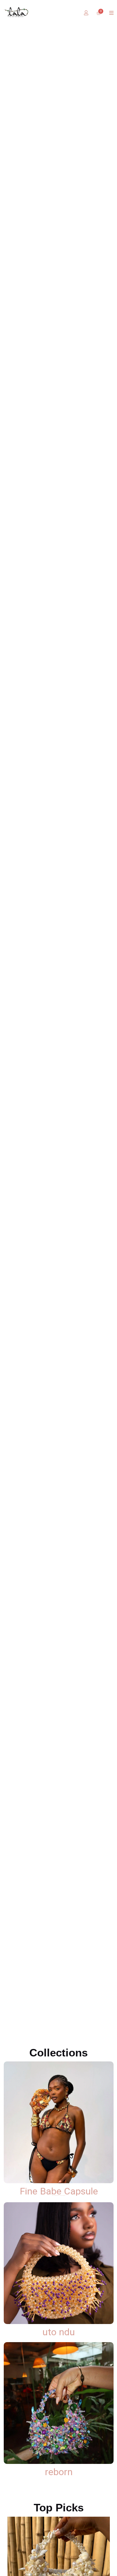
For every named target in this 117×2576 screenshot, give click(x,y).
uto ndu (59, 2332)
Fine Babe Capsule (59, 2191)
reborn (59, 2472)
